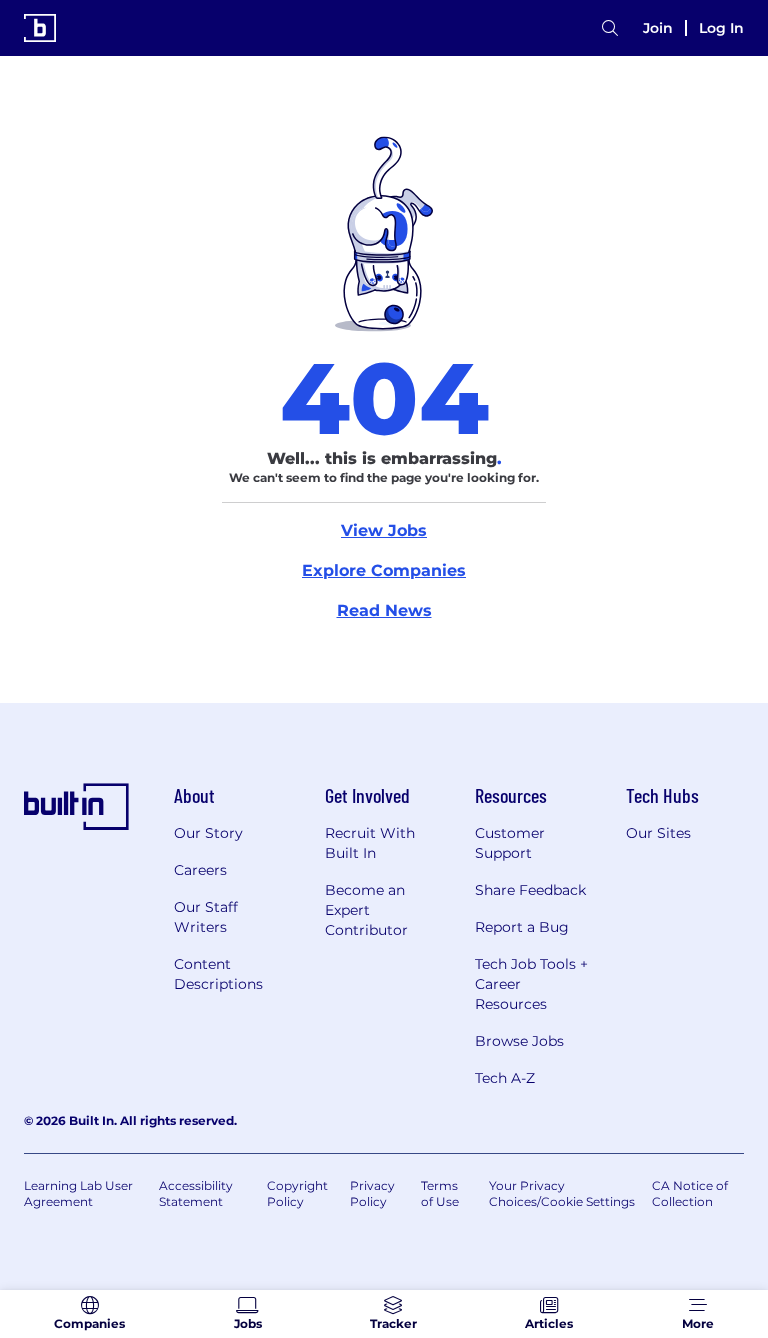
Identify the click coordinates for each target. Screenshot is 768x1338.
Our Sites (658, 833)
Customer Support (510, 843)
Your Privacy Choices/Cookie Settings (562, 1193)
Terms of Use (440, 1193)
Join (658, 28)
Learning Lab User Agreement (78, 1193)
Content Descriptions (218, 974)
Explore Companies (384, 570)
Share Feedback (530, 890)
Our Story (208, 833)
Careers (200, 870)
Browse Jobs (519, 1041)
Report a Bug (522, 927)
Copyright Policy (297, 1193)
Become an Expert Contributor (366, 910)
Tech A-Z (505, 1078)
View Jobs (384, 530)
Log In (721, 28)
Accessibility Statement (196, 1193)
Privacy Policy (372, 1193)
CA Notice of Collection (690, 1193)
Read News (384, 610)
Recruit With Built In (370, 843)
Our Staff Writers (206, 917)
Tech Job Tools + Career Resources (531, 984)
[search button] (610, 28)
